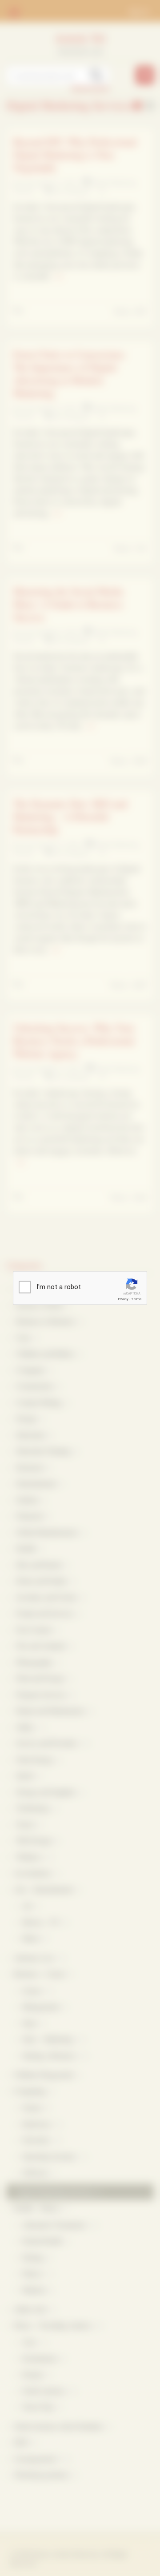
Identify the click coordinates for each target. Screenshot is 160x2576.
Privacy (123, 1299)
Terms (136, 1299)
